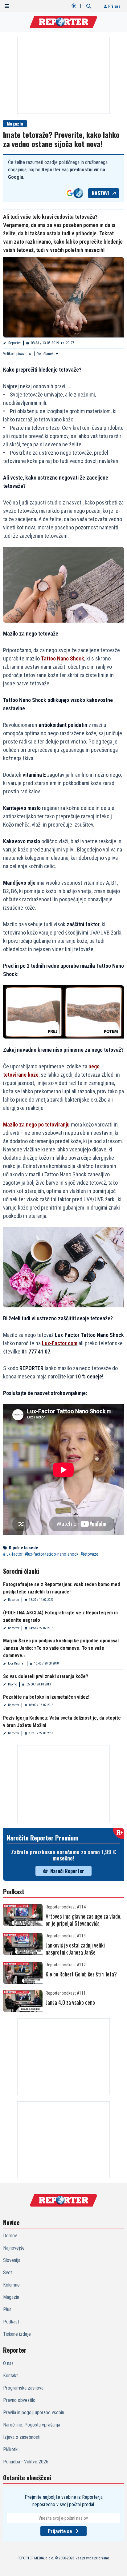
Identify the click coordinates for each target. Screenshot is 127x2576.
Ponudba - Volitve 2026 (26, 2462)
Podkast (11, 2322)
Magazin (15, 124)
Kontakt (10, 2376)
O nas (8, 2363)
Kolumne (11, 2285)
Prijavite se (60, 2531)
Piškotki (11, 2449)
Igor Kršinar (16, 1663)
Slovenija (12, 2260)
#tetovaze (89, 1554)
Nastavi (100, 193)
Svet (8, 2273)
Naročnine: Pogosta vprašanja (32, 2425)
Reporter (15, 343)
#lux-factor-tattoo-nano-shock (51, 1554)
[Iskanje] (89, 6)
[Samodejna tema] (74, 6)
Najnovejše (14, 2248)
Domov (10, 2236)
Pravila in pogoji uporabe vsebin (34, 2413)
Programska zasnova (23, 2388)
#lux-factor (13, 1554)
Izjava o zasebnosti (22, 2437)
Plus (7, 2309)
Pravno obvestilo (19, 2400)
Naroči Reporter (67, 1871)
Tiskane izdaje (17, 2334)
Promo (12, 1684)
